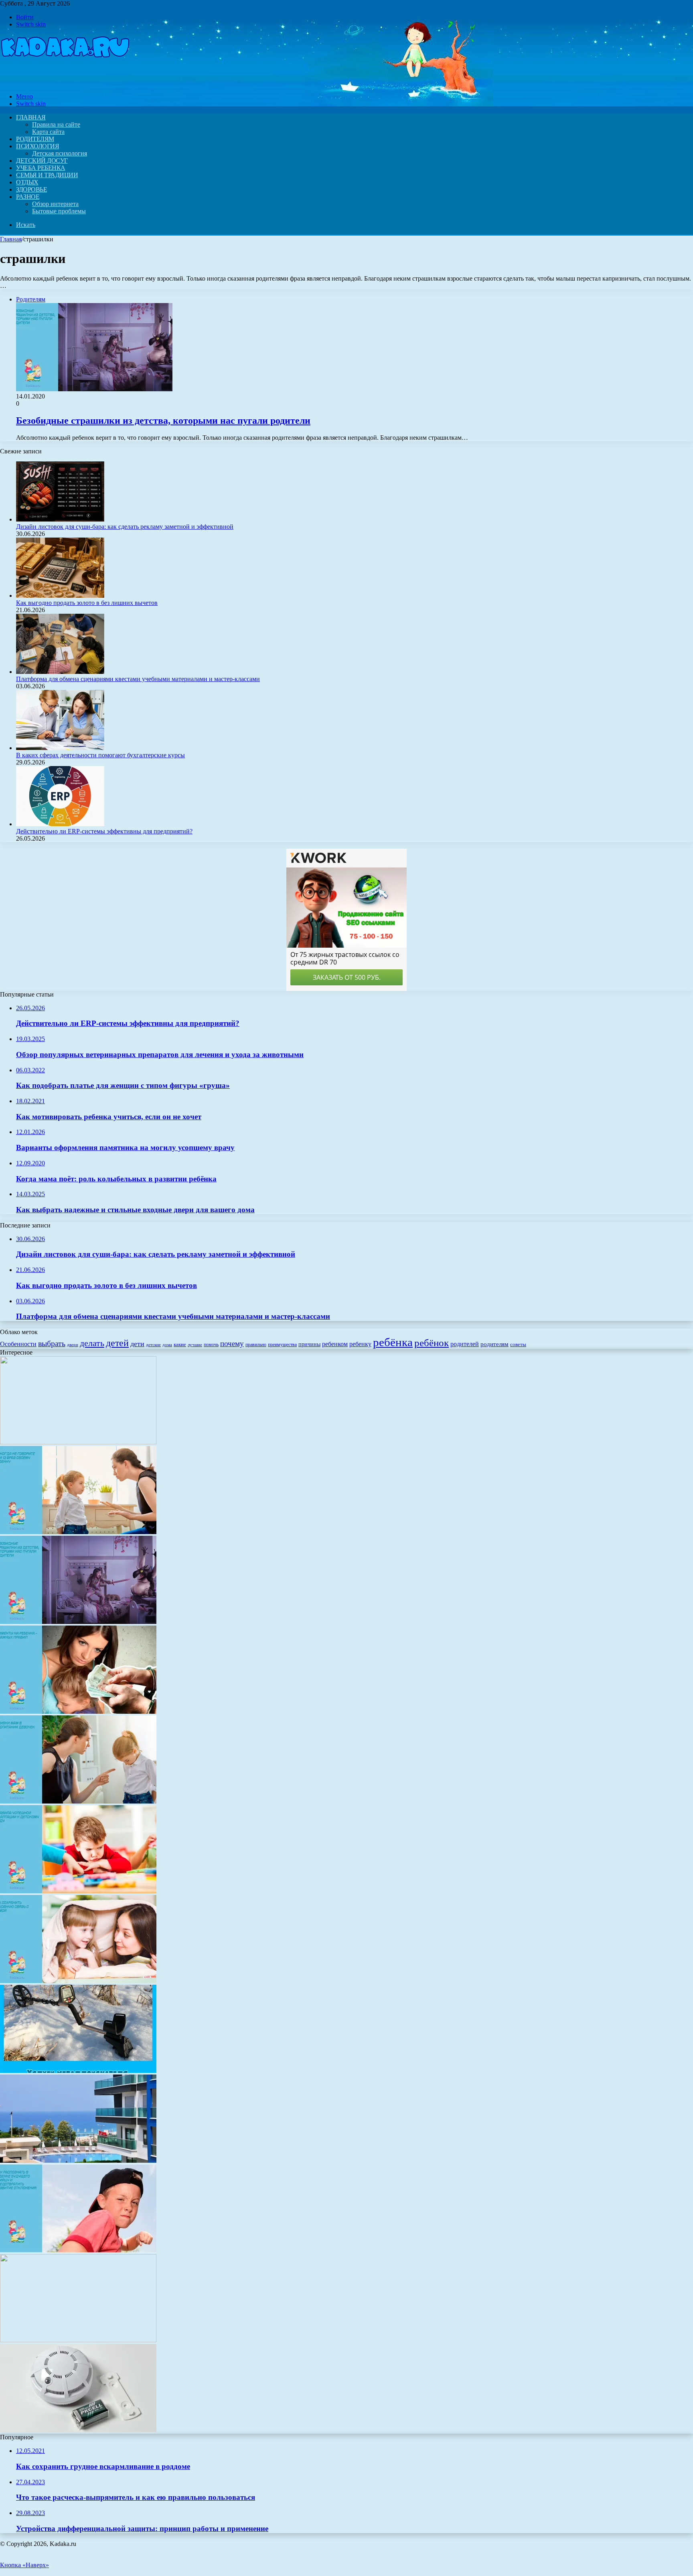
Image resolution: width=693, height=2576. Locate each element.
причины (309, 1344)
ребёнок (432, 1343)
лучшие (195, 1345)
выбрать (52, 1343)
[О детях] (65, 83)
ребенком (335, 1344)
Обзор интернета (55, 204)
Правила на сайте (56, 124)
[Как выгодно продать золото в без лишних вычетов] (60, 595)
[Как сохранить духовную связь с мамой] (78, 1981)
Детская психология (60, 153)
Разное (28, 197)
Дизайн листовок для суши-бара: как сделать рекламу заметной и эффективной (125, 527)
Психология (37, 146)
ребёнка (393, 1342)
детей (117, 1343)
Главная (11, 239)
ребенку (360, 1344)
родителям (494, 1344)
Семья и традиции (47, 175)
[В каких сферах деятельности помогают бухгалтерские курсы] (60, 748)
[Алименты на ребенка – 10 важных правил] (78, 1712)
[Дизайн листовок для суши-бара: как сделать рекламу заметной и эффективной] (60, 519)
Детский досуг (42, 161)
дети (137, 1344)
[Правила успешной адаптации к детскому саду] (78, 1891)
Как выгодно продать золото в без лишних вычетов (87, 603)
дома (167, 1345)
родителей (465, 1344)
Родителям (35, 139)
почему (232, 1344)
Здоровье (31, 189)
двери (73, 1345)
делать (92, 1343)
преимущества (282, 1345)
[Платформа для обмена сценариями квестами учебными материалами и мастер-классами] (60, 672)
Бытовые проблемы (59, 211)
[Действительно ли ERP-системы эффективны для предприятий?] (60, 824)
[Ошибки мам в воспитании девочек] (78, 1801)
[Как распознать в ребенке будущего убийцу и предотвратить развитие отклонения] (78, 2250)
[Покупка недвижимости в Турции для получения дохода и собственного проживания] (78, 2160)
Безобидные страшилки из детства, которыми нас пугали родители (163, 421)
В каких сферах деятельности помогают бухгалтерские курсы (100, 755)
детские (153, 1345)
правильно (256, 1345)
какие (180, 1344)
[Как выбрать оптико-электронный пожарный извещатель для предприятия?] (78, 2430)
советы (518, 1344)
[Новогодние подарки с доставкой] (78, 2340)
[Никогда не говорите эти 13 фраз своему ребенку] (78, 1532)
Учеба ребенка (41, 168)
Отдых (27, 182)
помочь (211, 1345)
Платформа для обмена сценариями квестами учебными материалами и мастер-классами (138, 679)
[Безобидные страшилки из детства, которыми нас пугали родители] (78, 1622)
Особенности (18, 1344)
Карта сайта (48, 132)
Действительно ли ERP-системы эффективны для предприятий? (104, 831)
